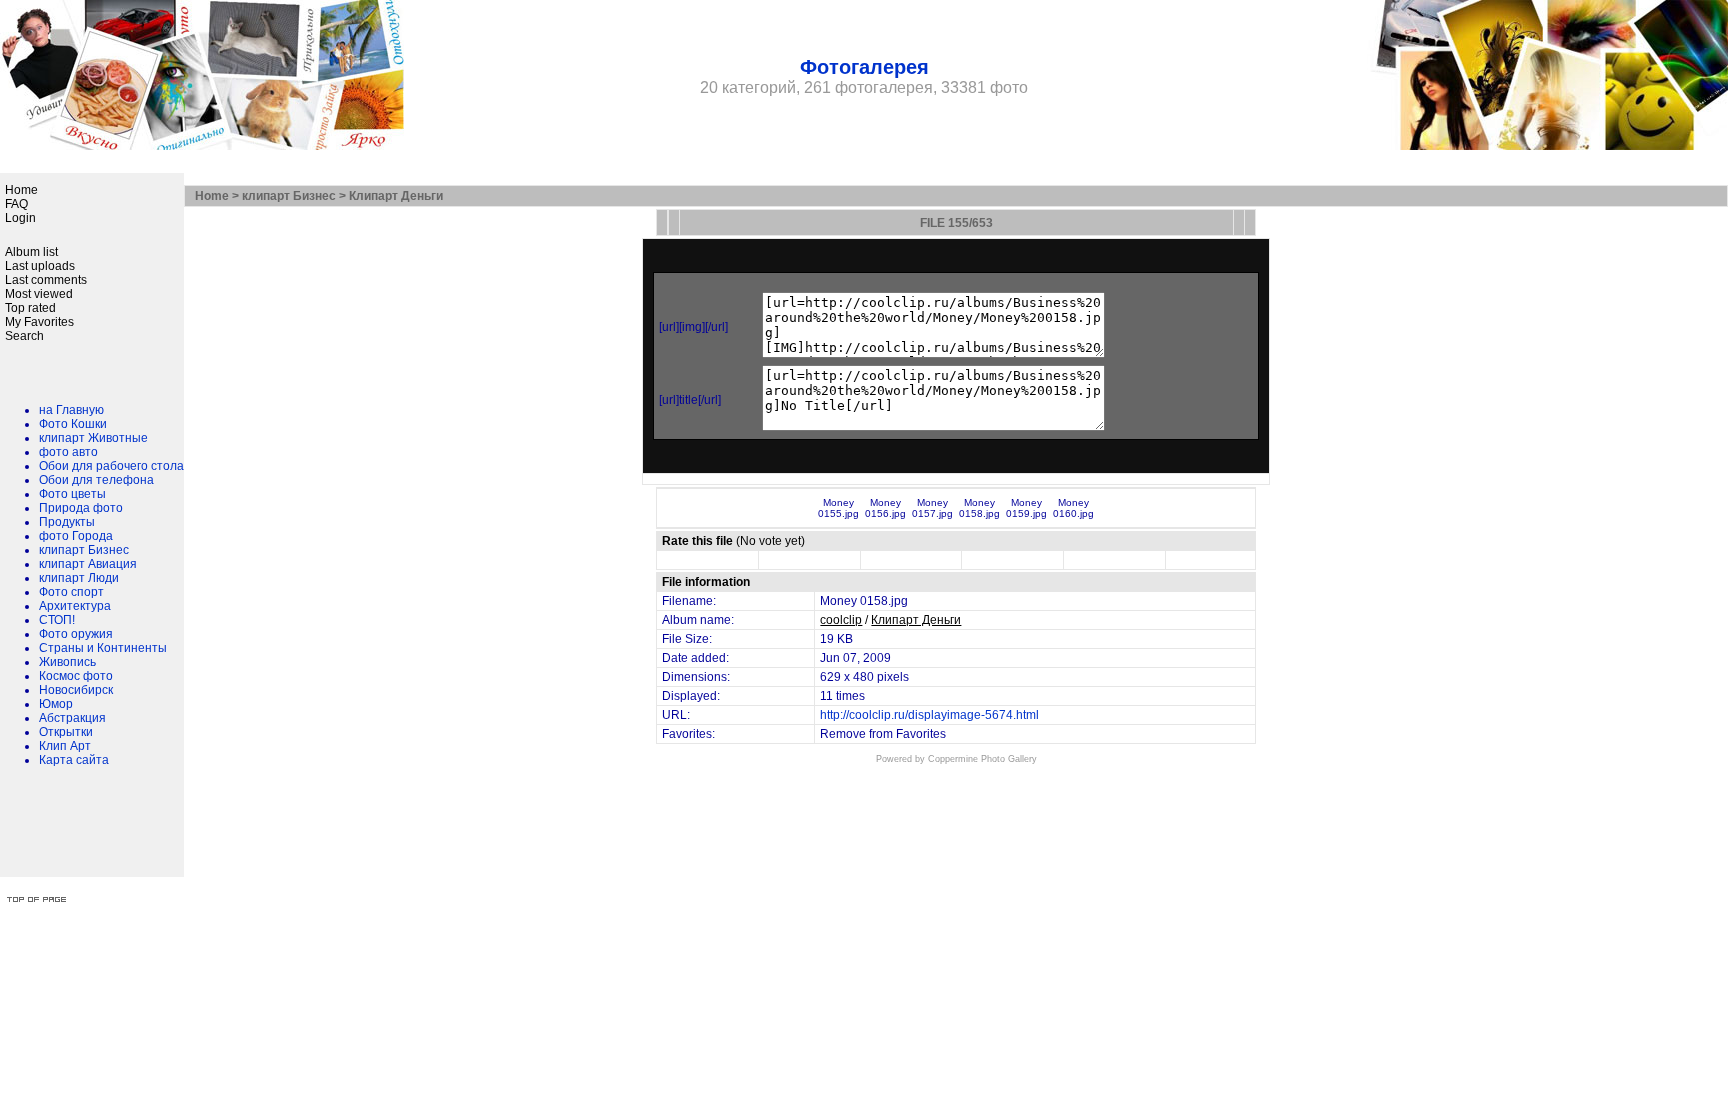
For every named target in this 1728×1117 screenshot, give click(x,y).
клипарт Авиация (88, 564)
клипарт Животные (93, 438)
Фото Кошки (73, 424)
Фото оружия (76, 634)
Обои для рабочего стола (111, 466)
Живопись (67, 662)
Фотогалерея (864, 67)
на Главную (71, 410)
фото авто (68, 452)
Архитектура (75, 606)
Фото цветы (72, 494)
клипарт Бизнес (84, 550)
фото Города (76, 536)
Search (24, 336)
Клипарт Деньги (396, 196)
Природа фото (81, 508)
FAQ (16, 204)
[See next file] (1250, 222)
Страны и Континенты (103, 648)
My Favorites (39, 322)
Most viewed (39, 294)
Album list (31, 252)
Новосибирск (76, 690)
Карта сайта (74, 760)
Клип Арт (65, 746)
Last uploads (40, 266)
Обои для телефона (96, 480)
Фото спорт (71, 592)
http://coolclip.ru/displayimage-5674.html (929, 715)
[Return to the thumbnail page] (662, 222)
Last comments (46, 280)
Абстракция (72, 718)
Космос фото (76, 676)
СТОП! (57, 620)
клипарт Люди (79, 578)
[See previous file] (1239, 222)
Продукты (67, 522)
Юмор (56, 704)
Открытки (66, 732)
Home (21, 190)
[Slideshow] (674, 222)
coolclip (841, 620)
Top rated (30, 308)
